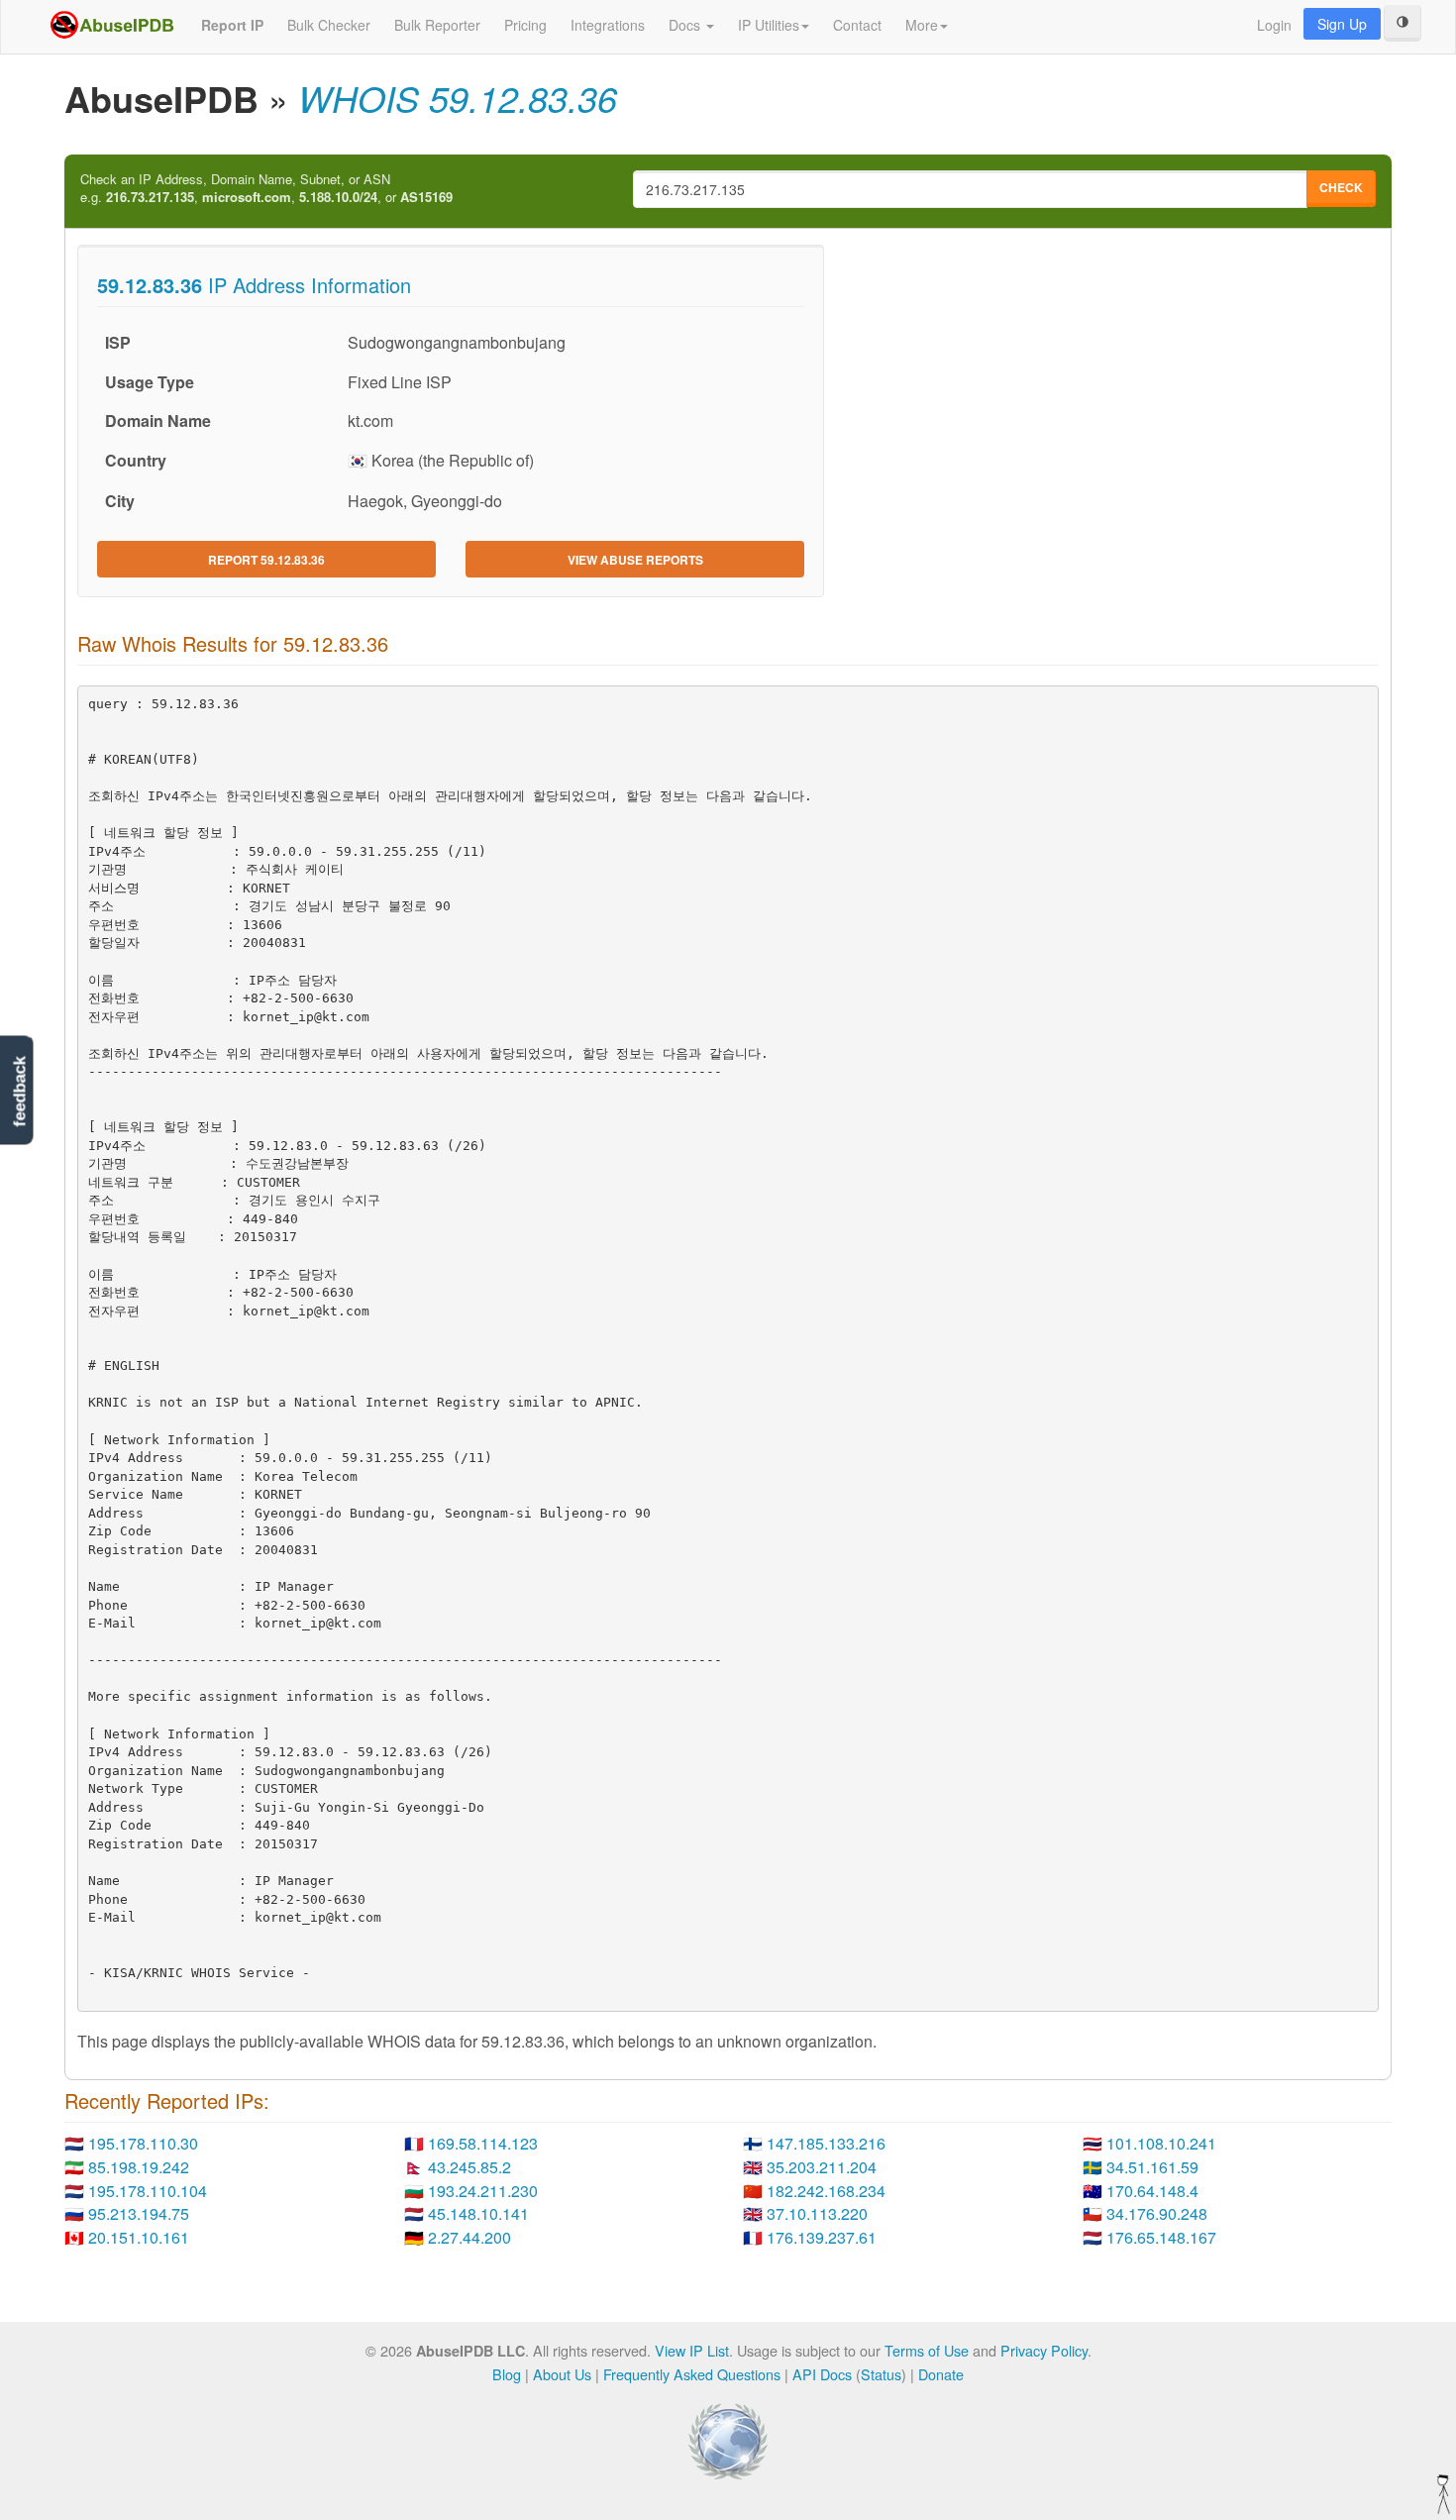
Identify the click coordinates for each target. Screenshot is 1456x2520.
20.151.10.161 (139, 2237)
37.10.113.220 (817, 2213)
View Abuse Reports (635, 560)
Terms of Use (927, 2350)
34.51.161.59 (1152, 2167)
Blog (507, 2374)
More (922, 25)
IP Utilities (769, 25)
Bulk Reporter (437, 25)
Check (1341, 187)
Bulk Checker (329, 25)
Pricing (525, 25)
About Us (562, 2374)
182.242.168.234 (826, 2191)
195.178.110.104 (148, 2191)
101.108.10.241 (1161, 2143)
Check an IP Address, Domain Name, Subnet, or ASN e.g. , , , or (266, 189)
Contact (857, 25)
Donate (941, 2374)
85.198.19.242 (139, 2167)
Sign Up (1342, 24)
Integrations (608, 25)
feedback (19, 1092)
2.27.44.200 (469, 2237)
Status (881, 2374)
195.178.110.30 (143, 2143)
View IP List (692, 2350)
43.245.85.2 (469, 2167)
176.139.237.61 (822, 2237)
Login (1274, 25)
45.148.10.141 (478, 2213)
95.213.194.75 (139, 2213)
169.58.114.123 (483, 2143)
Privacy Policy (1044, 2350)
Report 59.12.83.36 (266, 560)
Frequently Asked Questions (692, 2374)
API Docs (822, 2374)
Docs (686, 25)
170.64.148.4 (1152, 2191)
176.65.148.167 (1161, 2237)
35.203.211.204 (822, 2167)
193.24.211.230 (483, 2191)
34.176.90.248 (1157, 2213)
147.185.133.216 (826, 2143)
